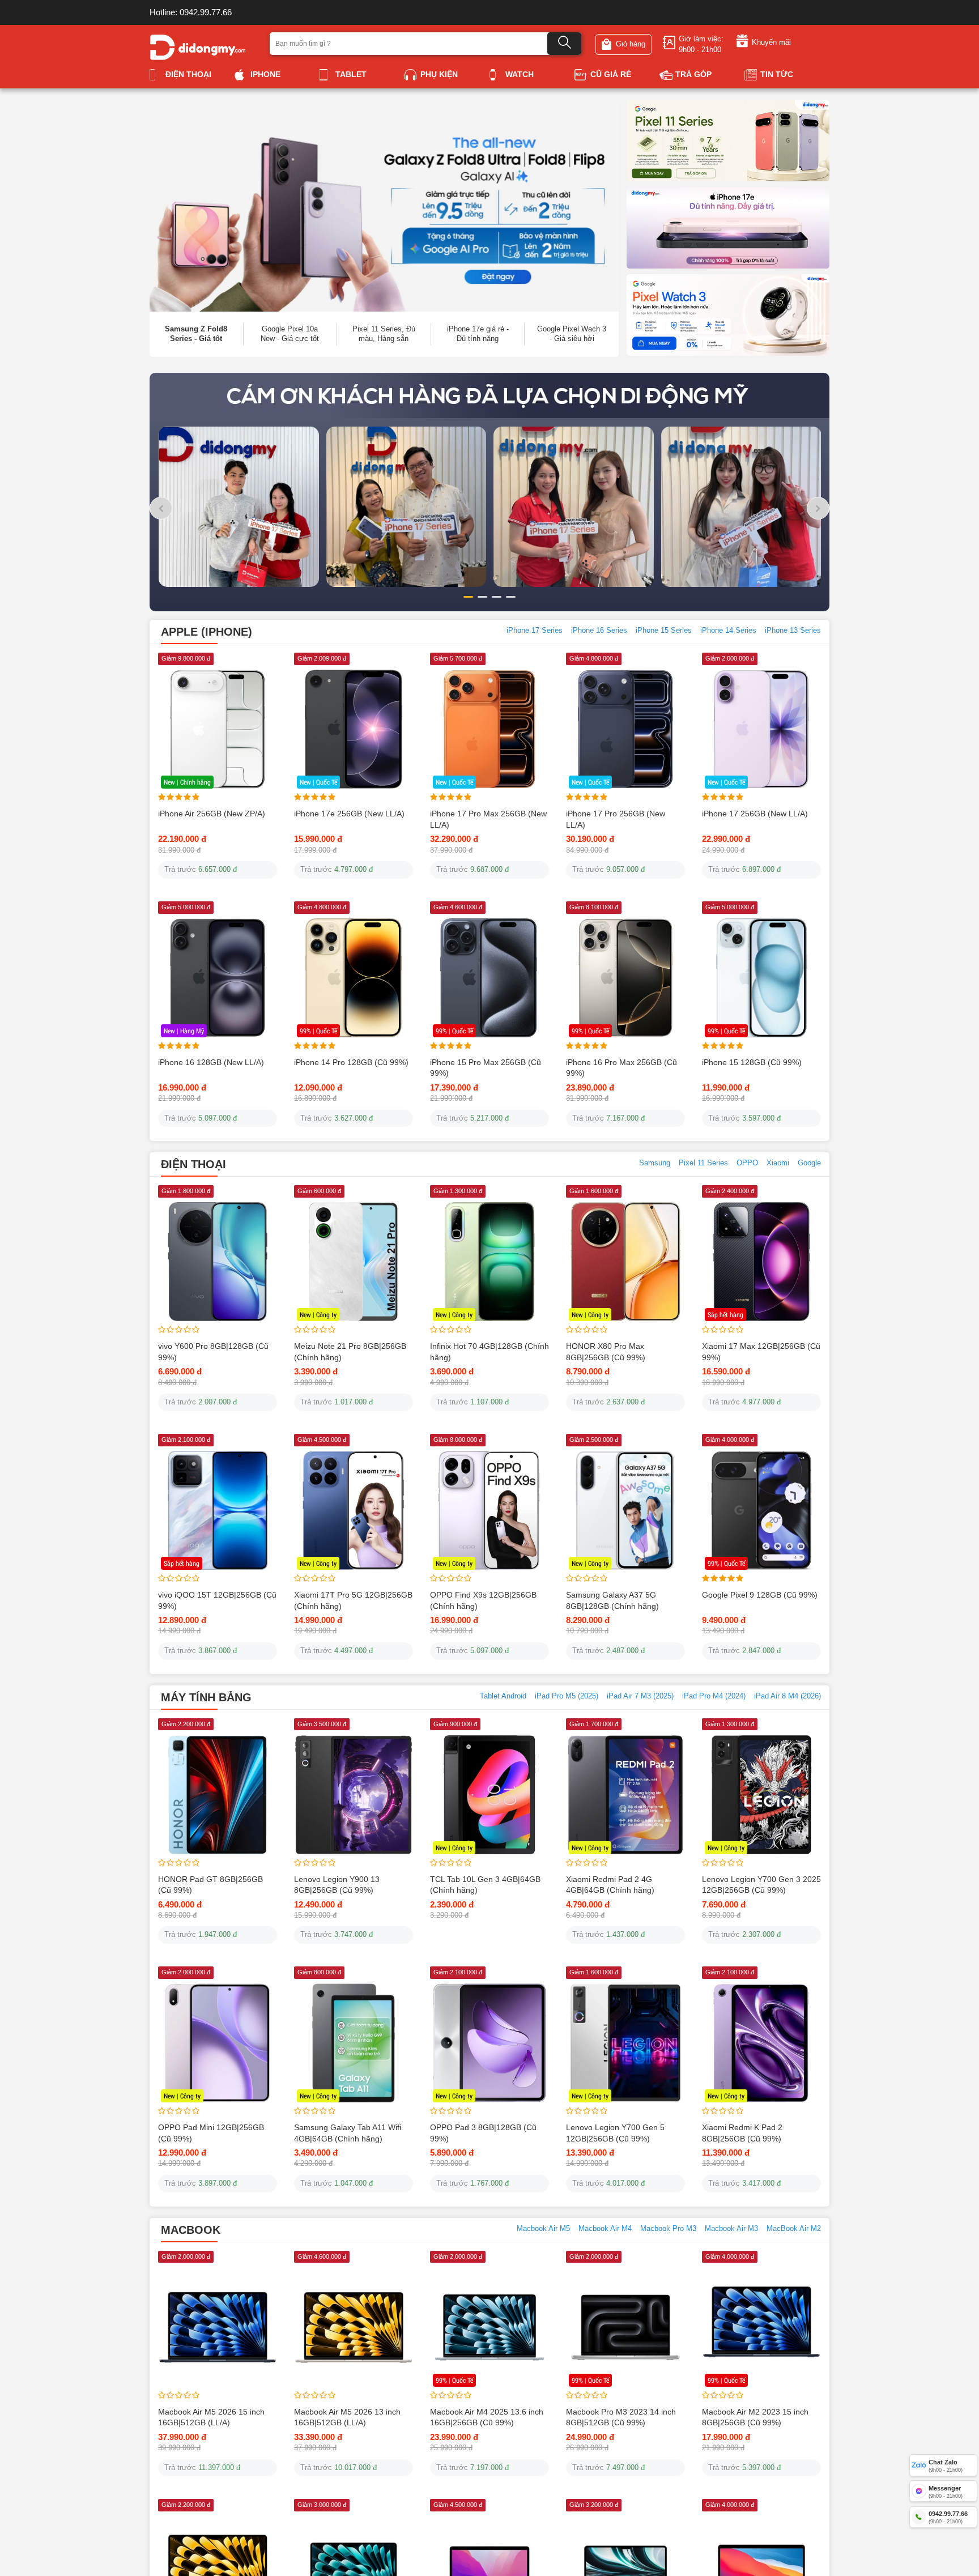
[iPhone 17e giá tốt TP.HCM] (728, 227)
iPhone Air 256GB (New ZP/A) (212, 875)
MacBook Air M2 (794, 2290)
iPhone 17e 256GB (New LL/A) (349, 875)
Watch (520, 74)
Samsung (655, 1225)
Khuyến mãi (771, 42)
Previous (128, 416)
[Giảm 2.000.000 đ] (218, 2388)
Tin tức (777, 74)
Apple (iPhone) (207, 693)
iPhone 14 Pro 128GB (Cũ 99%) (351, 1123)
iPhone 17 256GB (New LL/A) (755, 875)
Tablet (351, 74)
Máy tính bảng (206, 1759)
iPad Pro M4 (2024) (714, 1757)
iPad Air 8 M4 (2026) (788, 1757)
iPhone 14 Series (728, 692)
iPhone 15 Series (664, 692)
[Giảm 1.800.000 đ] (218, 1323)
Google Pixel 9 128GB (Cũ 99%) (760, 1657)
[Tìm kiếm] (564, 44)
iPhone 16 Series (599, 692)
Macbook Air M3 (731, 2290)
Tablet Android (503, 1757)
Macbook (191, 2291)
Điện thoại (188, 74)
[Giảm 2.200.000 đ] (218, 1856)
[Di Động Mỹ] (198, 46)
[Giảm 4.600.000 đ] (354, 2388)
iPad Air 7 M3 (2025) (640, 1757)
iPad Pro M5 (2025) (567, 1757)
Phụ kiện (439, 74)
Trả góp (693, 74)
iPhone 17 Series (535, 692)
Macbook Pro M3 (668, 2290)
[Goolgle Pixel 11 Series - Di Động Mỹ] (728, 140)
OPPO (747, 1225)
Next (851, 416)
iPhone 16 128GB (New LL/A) (211, 1123)
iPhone (265, 74)
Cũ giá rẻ (611, 74)
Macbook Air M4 (605, 2290)
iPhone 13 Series (793, 692)
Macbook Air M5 (543, 2290)
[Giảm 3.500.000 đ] (354, 1856)
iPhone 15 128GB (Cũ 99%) (752, 1123)
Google (809, 1225)
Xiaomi (778, 1225)
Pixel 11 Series (703, 1225)
